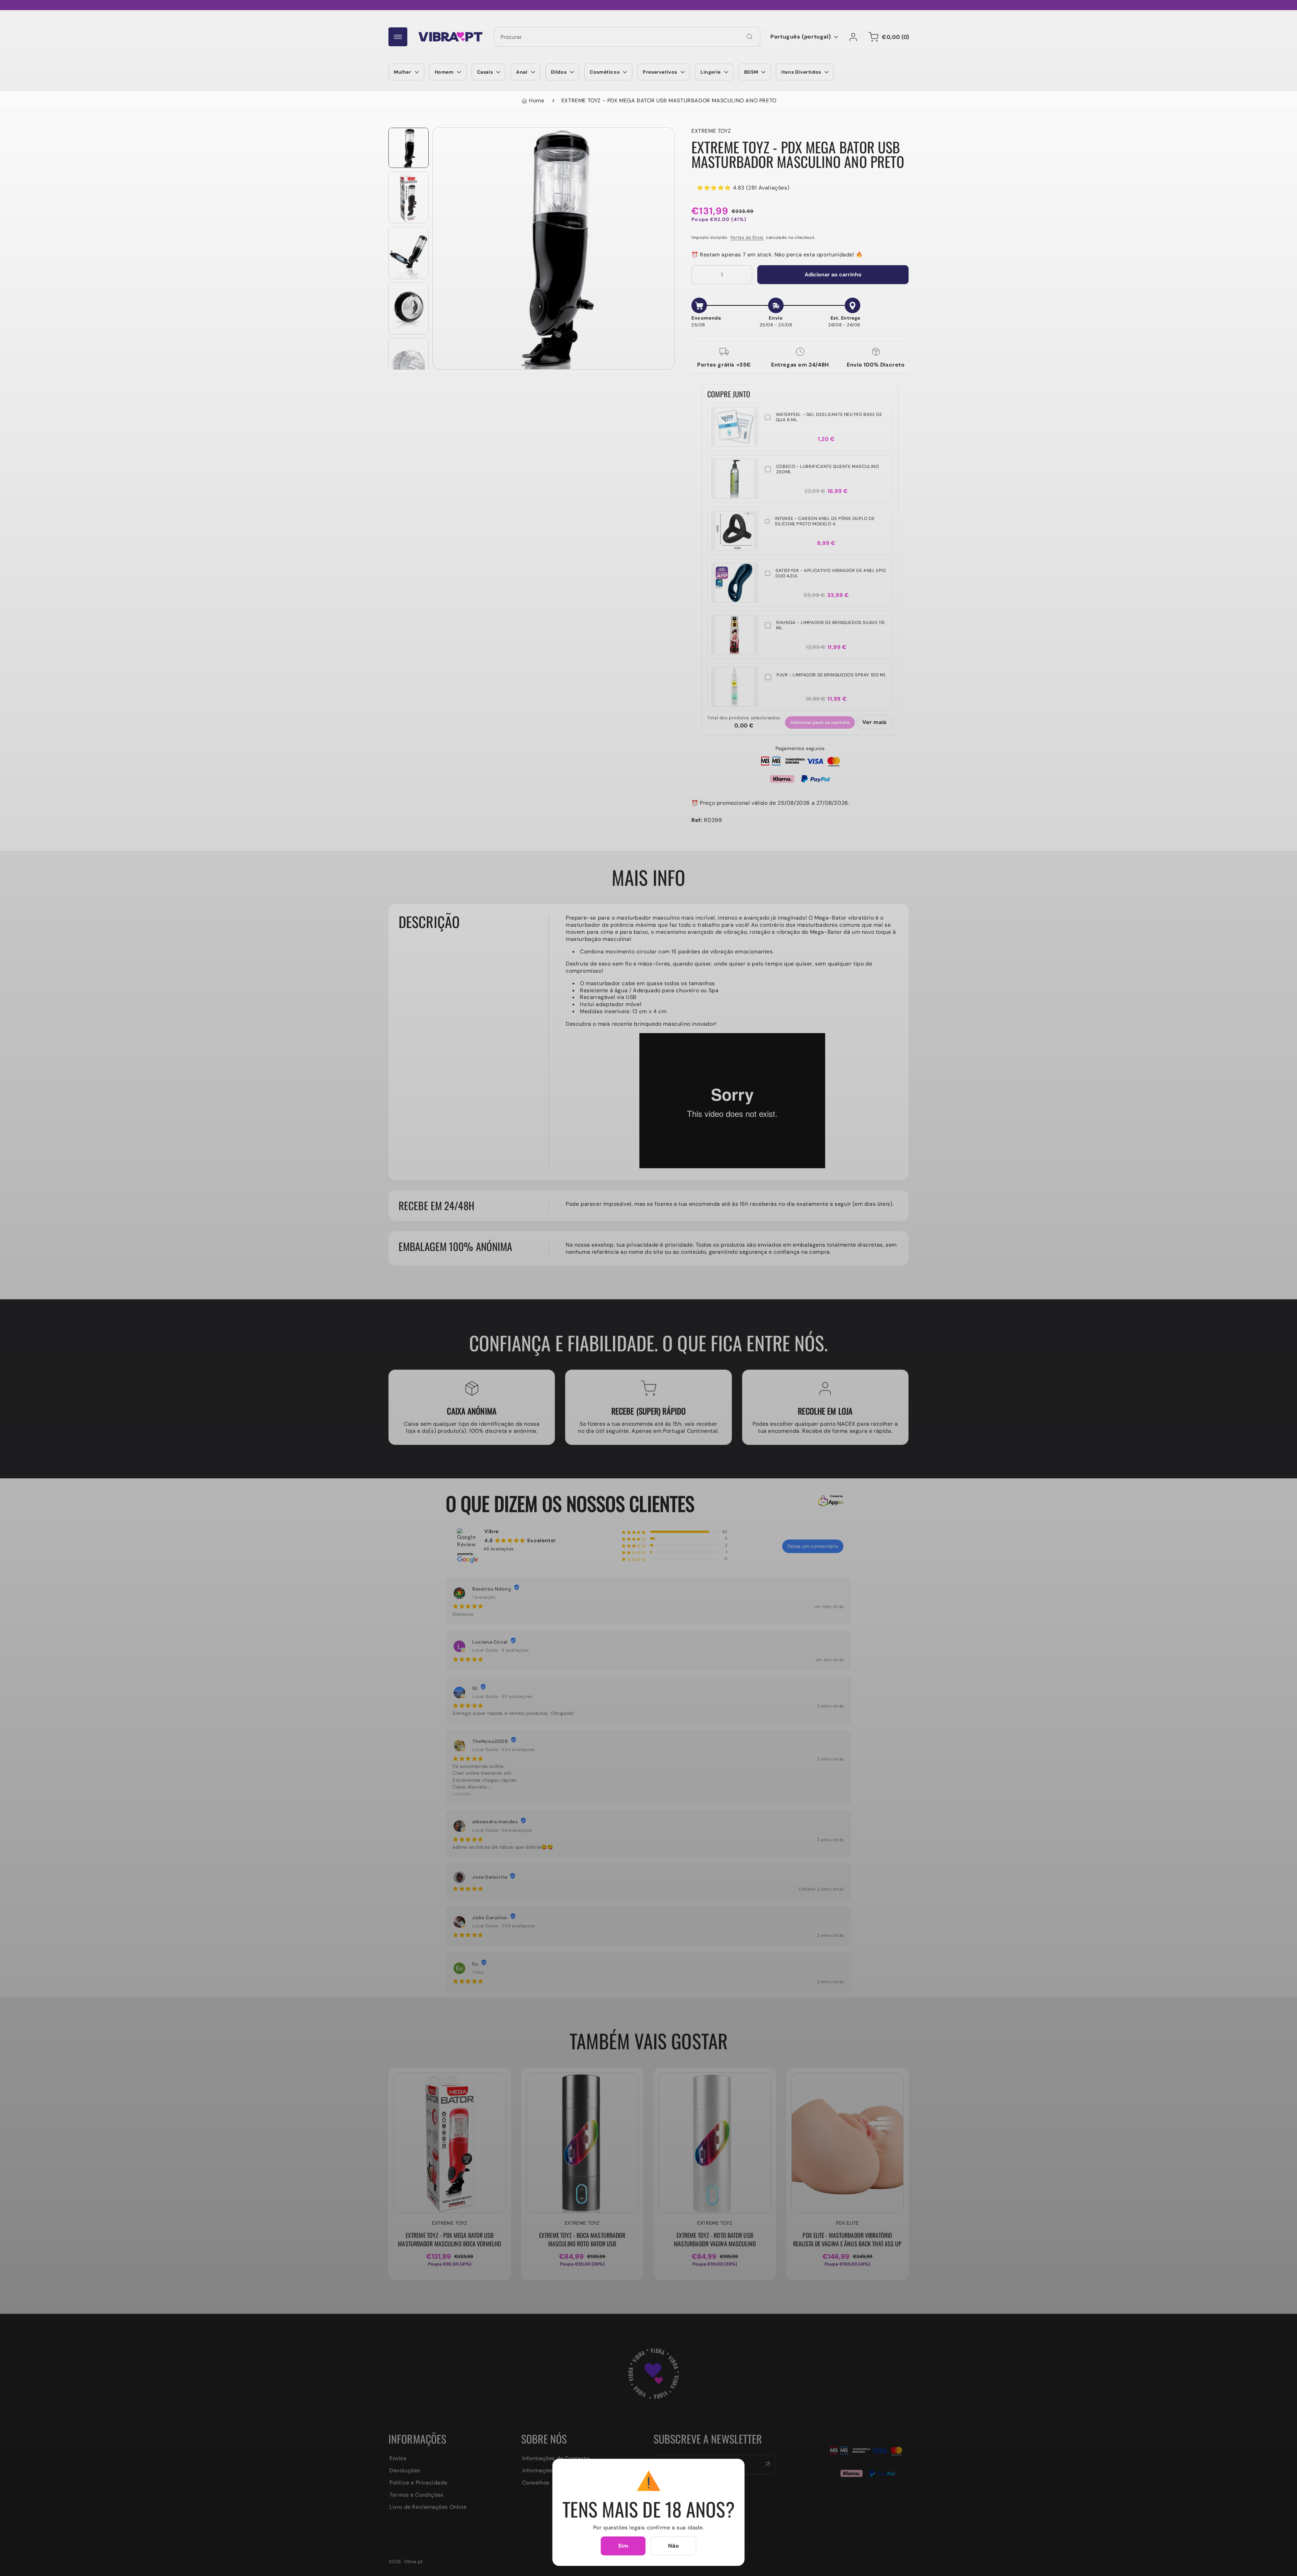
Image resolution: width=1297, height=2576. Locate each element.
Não (674, 2546)
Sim (623, 2546)
